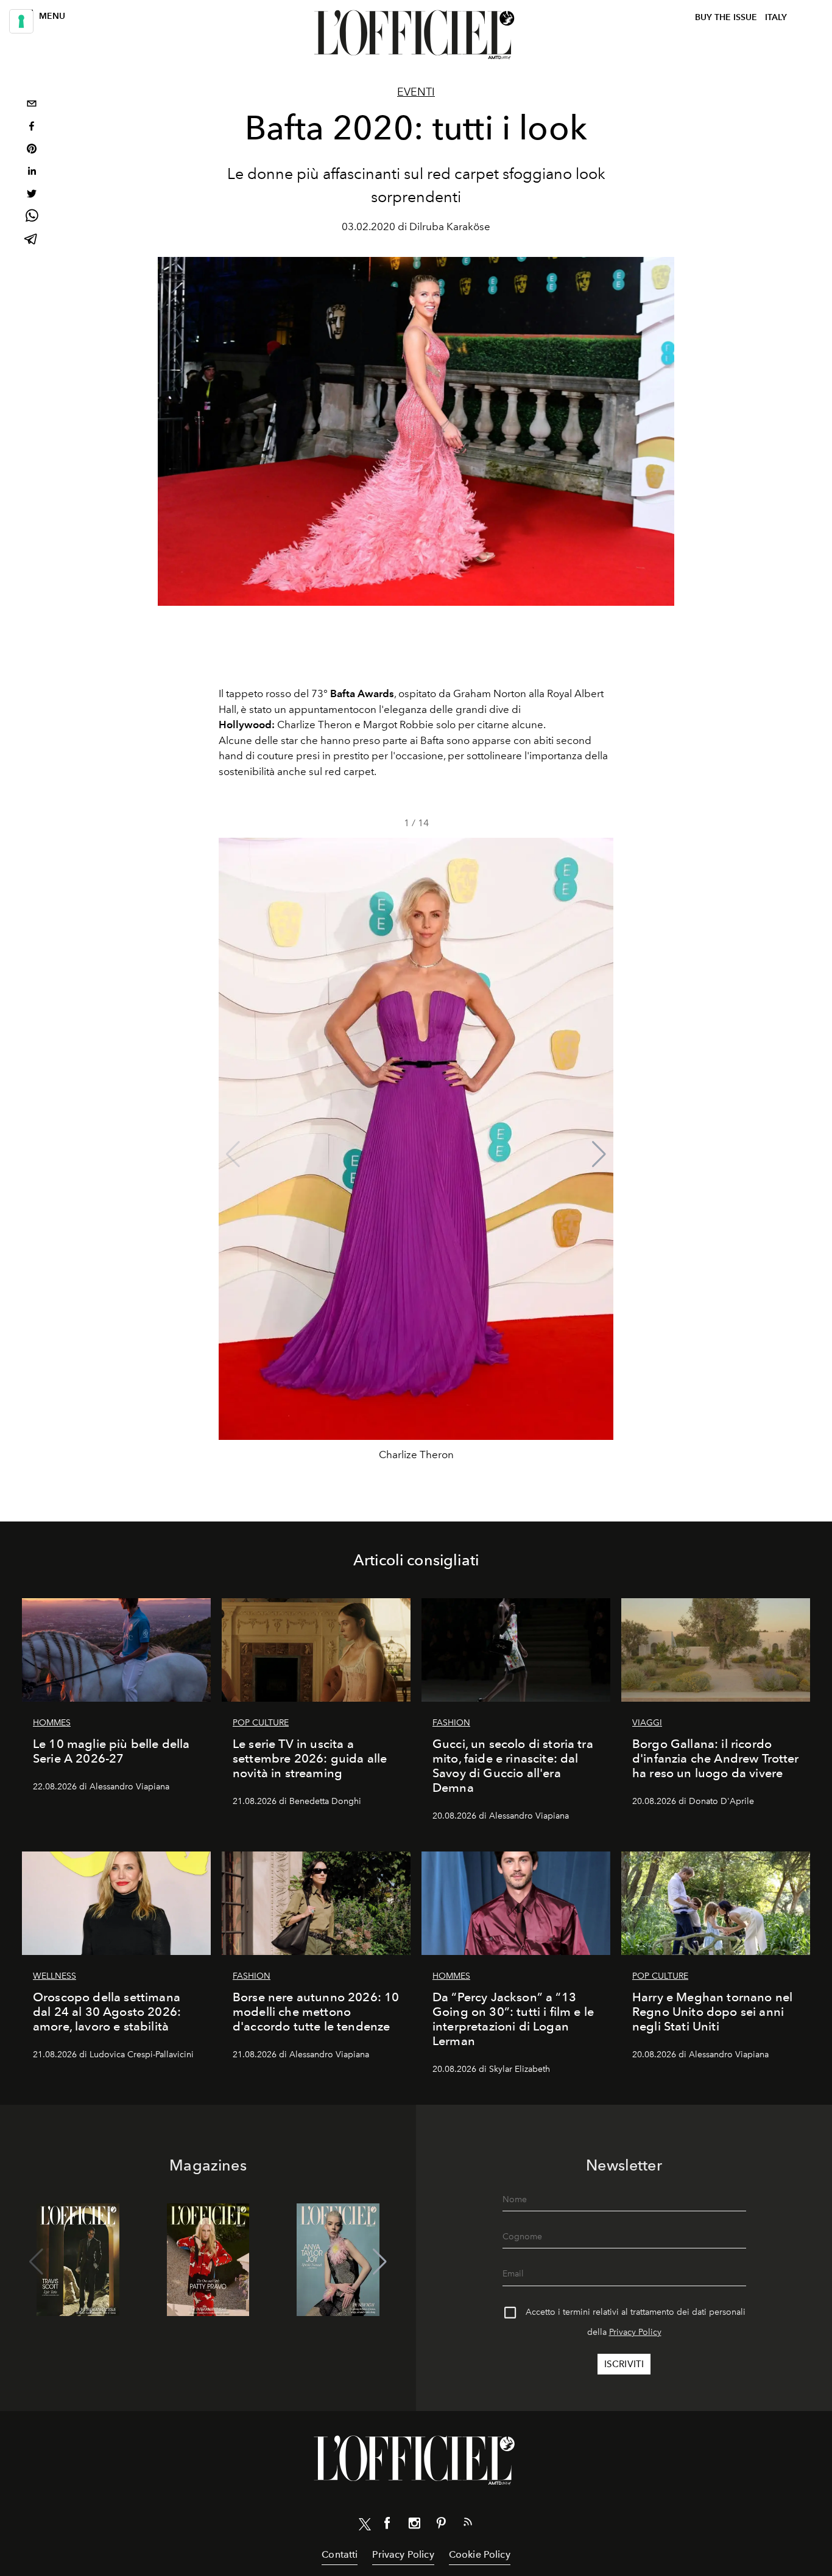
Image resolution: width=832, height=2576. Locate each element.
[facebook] (32, 128)
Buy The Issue (726, 17)
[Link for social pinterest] (441, 2525)
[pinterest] (32, 150)
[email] (32, 105)
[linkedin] (32, 173)
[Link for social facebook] (387, 2525)
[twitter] (32, 195)
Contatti (340, 2554)
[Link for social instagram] (414, 2525)
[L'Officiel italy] (416, 35)
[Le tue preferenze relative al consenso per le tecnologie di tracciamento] (21, 21)
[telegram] (32, 240)
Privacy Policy (635, 2332)
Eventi (416, 92)
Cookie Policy (480, 2554)
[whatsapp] (32, 218)
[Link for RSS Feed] (468, 2524)
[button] (599, 1154)
